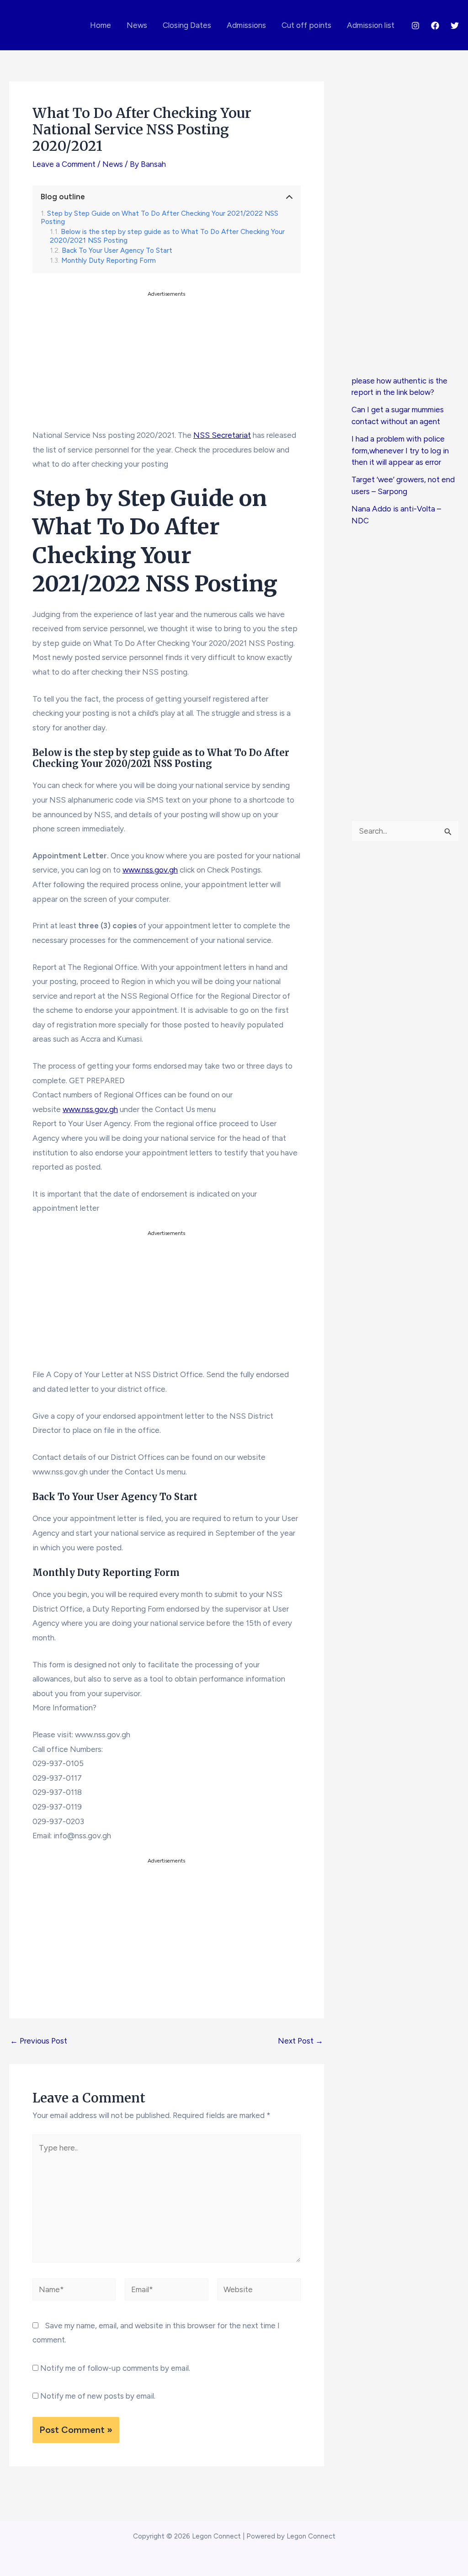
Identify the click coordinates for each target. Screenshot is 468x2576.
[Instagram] (415, 26)
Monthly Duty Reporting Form (109, 261)
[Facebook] (435, 26)
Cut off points (306, 25)
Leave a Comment (64, 164)
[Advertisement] (167, 363)
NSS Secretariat (222, 435)
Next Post (300, 2041)
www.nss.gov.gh (150, 870)
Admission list (371, 25)
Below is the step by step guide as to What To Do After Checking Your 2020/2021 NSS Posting (167, 236)
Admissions (246, 25)
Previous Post (39, 2041)
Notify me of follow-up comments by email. (115, 2368)
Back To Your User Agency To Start (117, 250)
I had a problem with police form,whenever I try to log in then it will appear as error (400, 450)
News (137, 25)
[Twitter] (455, 26)
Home (101, 25)
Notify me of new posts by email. (98, 2396)
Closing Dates (187, 25)
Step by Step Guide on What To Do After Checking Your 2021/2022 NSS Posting (160, 218)
